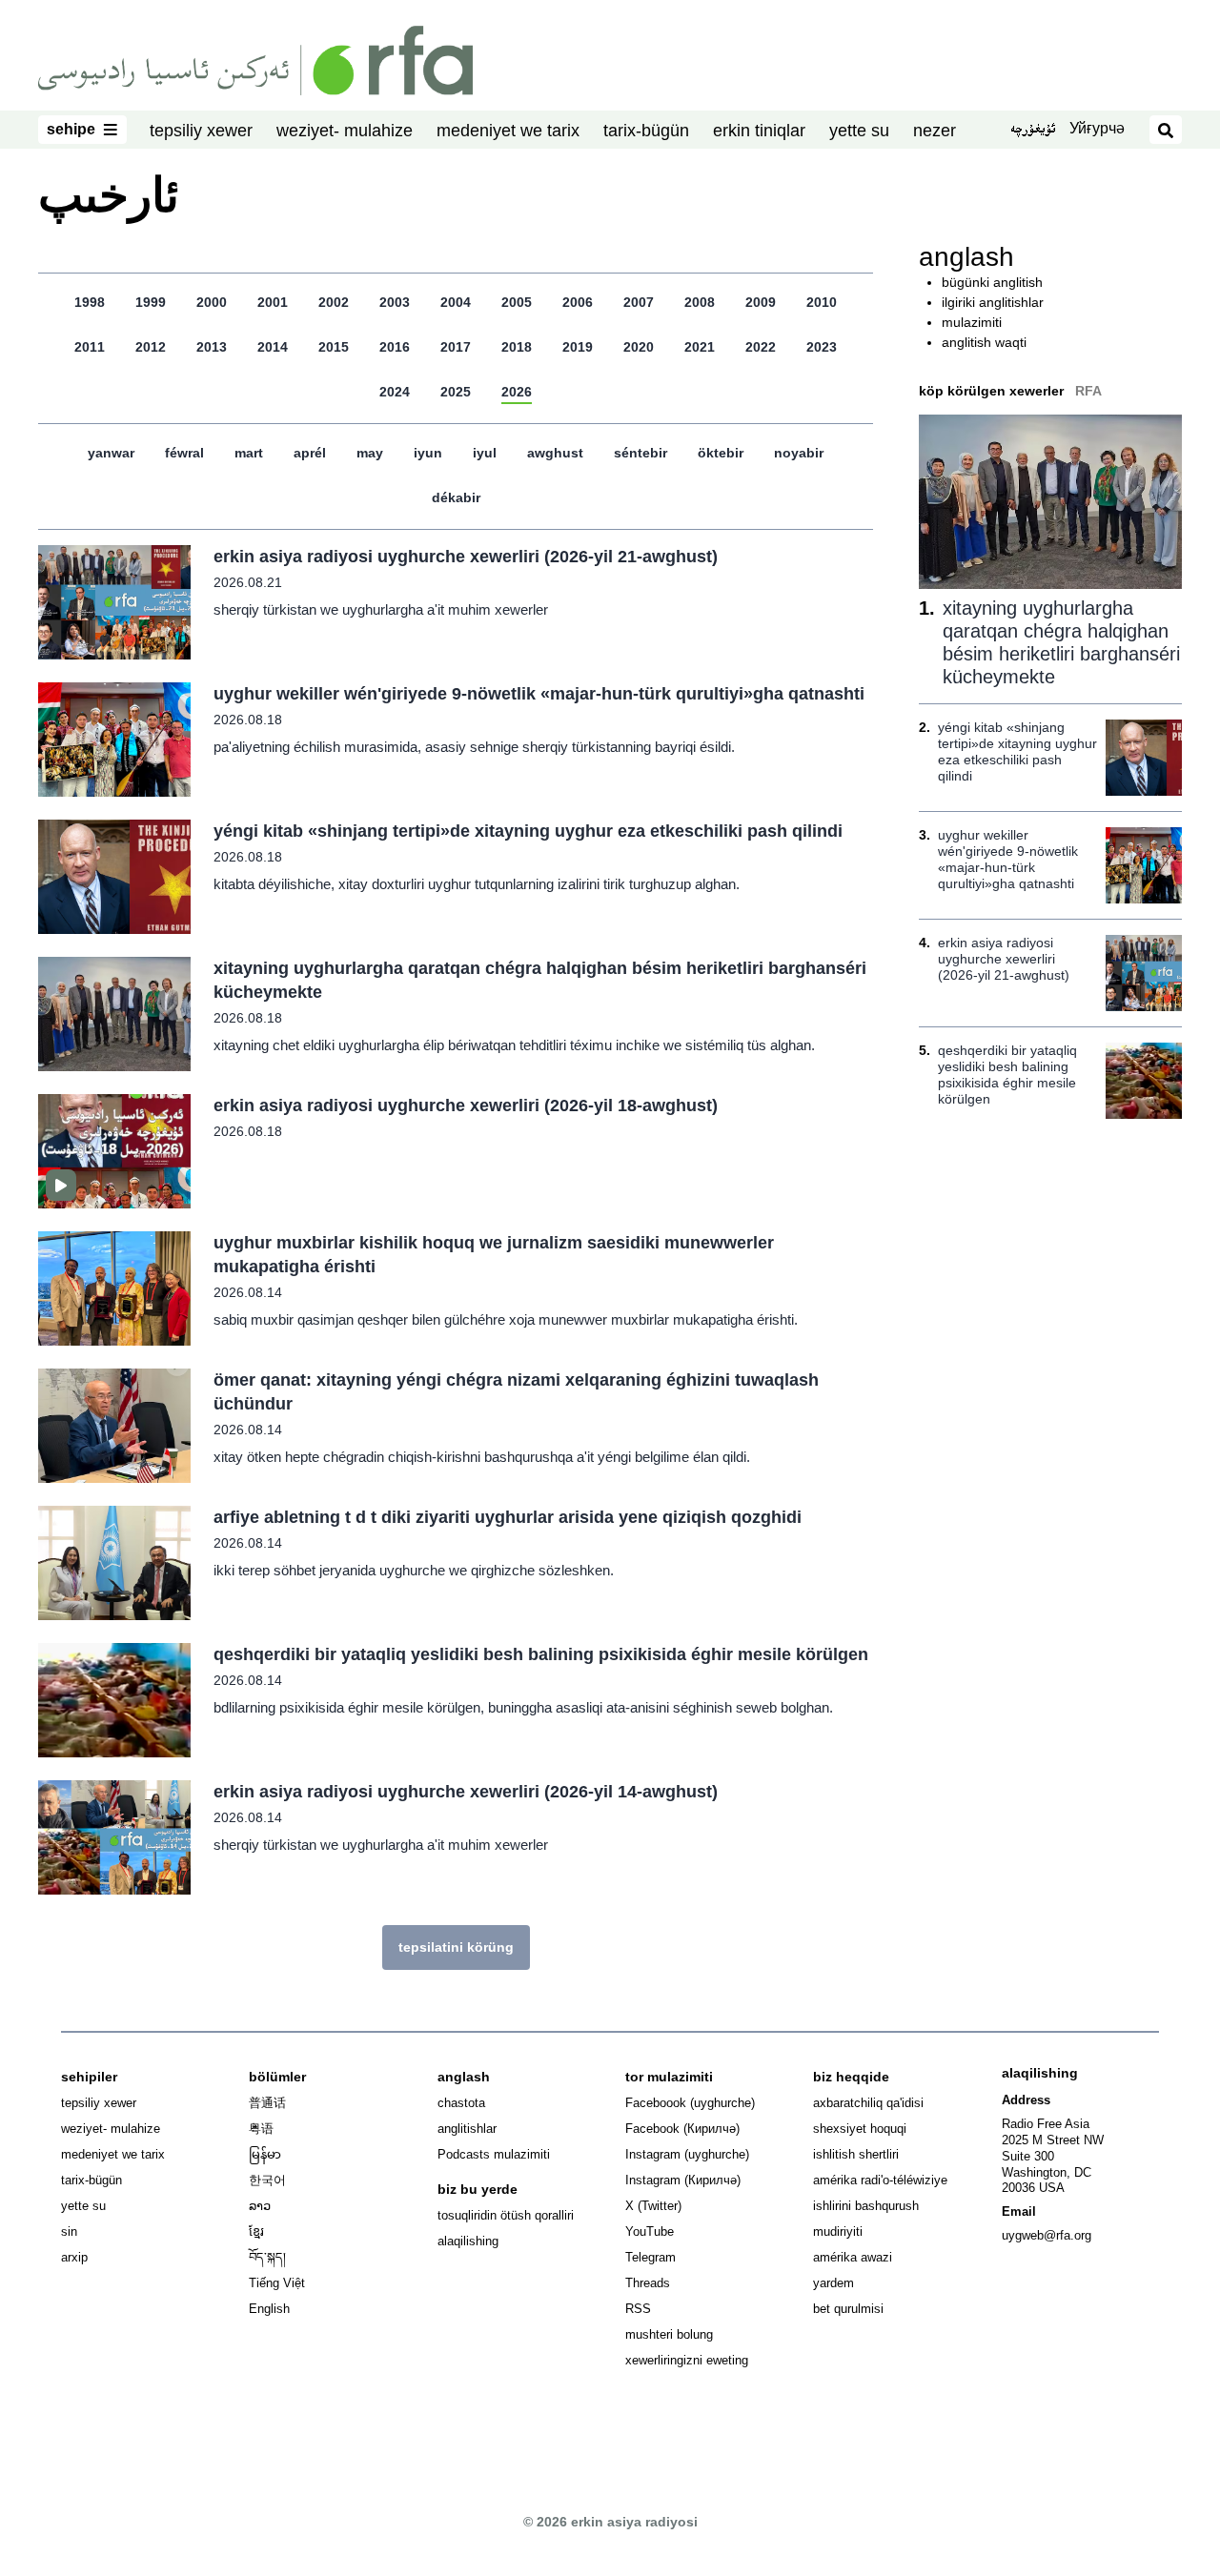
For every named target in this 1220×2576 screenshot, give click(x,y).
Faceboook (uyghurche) (690, 2103)
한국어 (267, 2180)
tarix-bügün (646, 131)
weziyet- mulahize (345, 131)
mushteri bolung (669, 2334)
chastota (461, 2103)
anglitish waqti (984, 342)
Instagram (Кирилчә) (683, 2180)
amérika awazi (853, 2257)
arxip (74, 2257)
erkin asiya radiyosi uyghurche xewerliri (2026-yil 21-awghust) (466, 557)
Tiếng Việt (277, 2283)
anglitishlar (467, 2129)
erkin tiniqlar (759, 131)
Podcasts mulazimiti (494, 2154)
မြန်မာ (265, 2154)
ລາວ (260, 2206)
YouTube (650, 2231)
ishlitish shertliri (856, 2154)
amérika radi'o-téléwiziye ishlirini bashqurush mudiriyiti (880, 2206)
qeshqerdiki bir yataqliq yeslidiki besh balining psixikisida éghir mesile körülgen (541, 1654)
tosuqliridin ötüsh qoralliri (506, 2215)
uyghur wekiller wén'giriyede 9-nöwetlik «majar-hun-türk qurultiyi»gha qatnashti (539, 694)
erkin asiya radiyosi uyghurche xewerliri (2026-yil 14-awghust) (466, 1792)
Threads (648, 2283)
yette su (859, 131)
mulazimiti (972, 322)
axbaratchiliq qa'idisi (868, 2103)
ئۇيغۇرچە (1033, 131)
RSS (638, 2309)
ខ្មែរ (256, 2231)
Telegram (651, 2257)
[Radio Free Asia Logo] (255, 59)
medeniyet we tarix (508, 131)
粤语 (261, 2129)
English (269, 2309)
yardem (834, 2283)
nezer (935, 131)
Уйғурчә (1097, 128)
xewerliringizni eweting (687, 2360)
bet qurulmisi (848, 2309)
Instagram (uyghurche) (687, 2154)
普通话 (267, 2103)
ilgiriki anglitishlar (993, 302)
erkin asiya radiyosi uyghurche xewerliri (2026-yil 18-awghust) (466, 1105)
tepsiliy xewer (201, 131)
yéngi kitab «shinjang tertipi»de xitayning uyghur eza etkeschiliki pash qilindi (528, 831)
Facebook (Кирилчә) (682, 2129)
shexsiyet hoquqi (860, 2129)
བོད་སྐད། (267, 2257)
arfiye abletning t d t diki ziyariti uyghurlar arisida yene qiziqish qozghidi (508, 1517)
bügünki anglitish (992, 282)
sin (69, 2231)
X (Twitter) (653, 2206)
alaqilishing (468, 2241)
